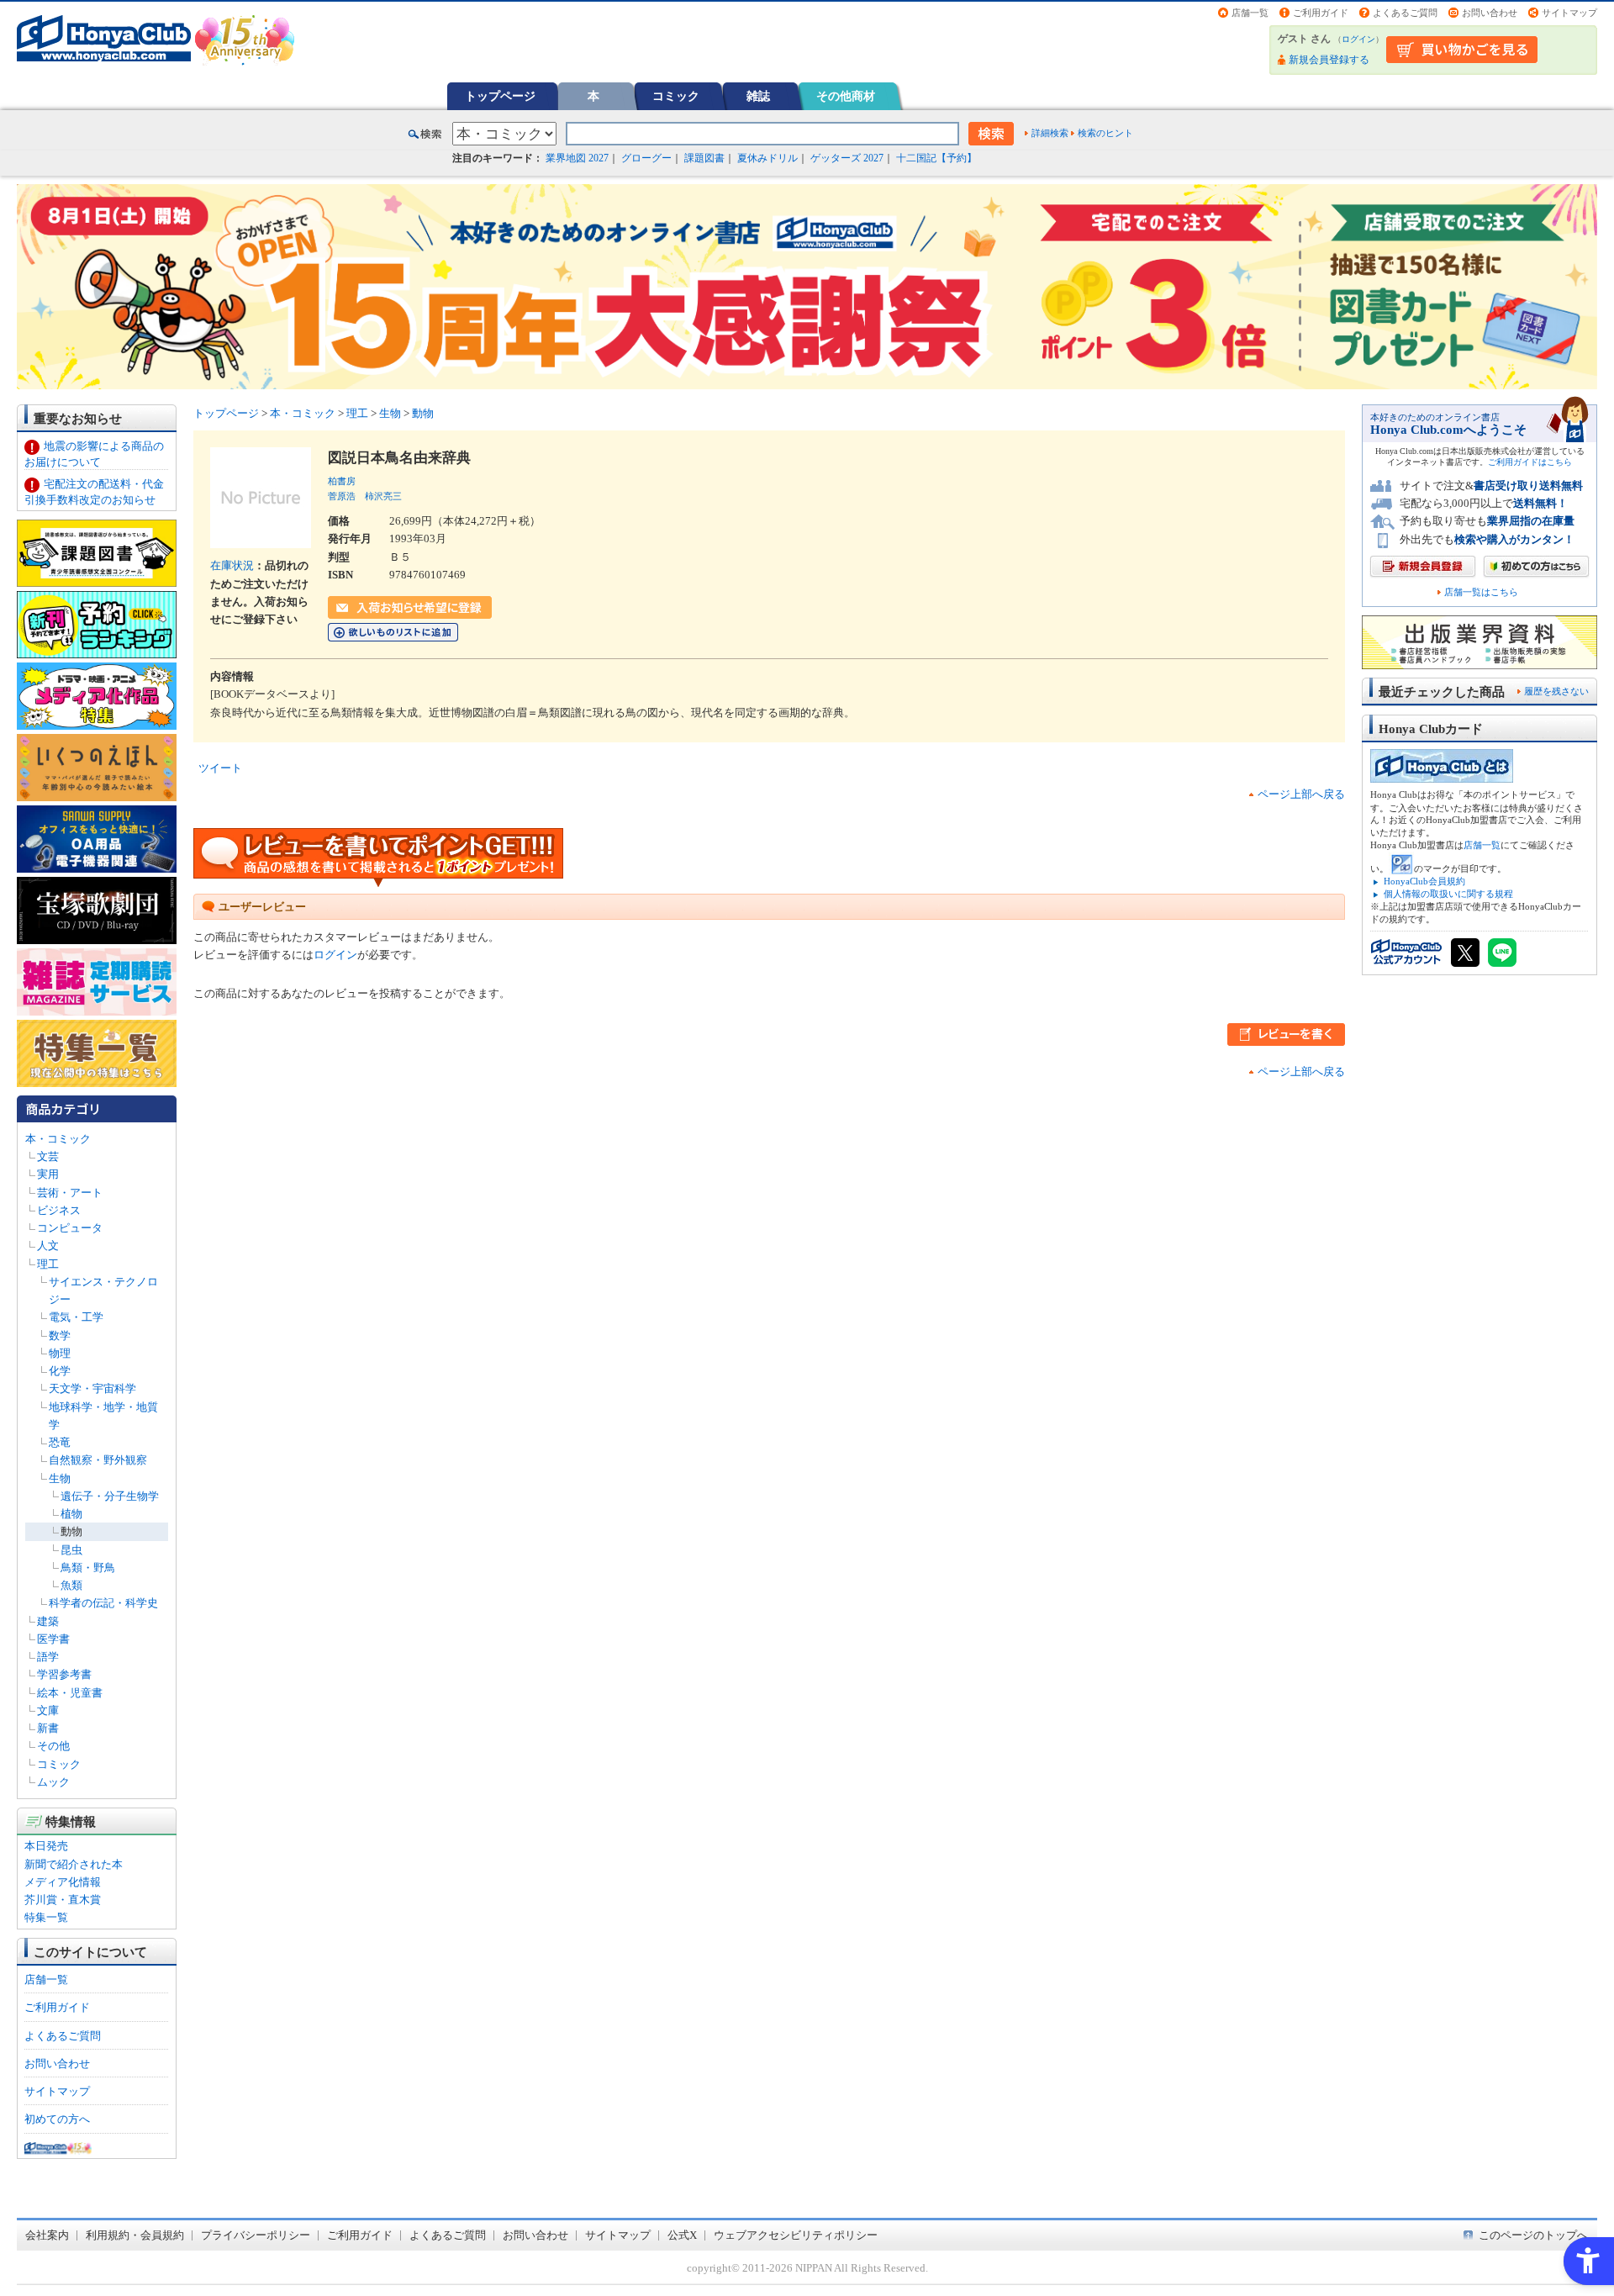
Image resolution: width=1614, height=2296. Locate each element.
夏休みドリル (767, 158)
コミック (676, 96)
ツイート (220, 768)
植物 (71, 1514)
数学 (60, 1335)
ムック (53, 1782)
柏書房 (342, 481)
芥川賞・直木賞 (63, 1900)
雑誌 (758, 96)
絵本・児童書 (70, 1693)
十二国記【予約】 (936, 158)
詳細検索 (1050, 133)
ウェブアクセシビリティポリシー (796, 2235)
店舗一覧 (1250, 13)
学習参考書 (64, 1674)
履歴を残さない (1556, 691)
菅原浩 (342, 496)
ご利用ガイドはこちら (1530, 462)
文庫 (48, 1710)
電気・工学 (76, 1317)
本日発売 (46, 1846)
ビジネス (59, 1210)
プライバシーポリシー (256, 2235)
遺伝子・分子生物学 (110, 1496)
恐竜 (60, 1442)
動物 (71, 1531)
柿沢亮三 (383, 496)
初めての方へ (57, 2119)
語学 (48, 1657)
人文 (48, 1246)
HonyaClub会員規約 (1424, 881)
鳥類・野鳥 (88, 1568)
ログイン (1358, 39)
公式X (682, 2235)
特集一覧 (46, 1917)
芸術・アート (70, 1193)
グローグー (646, 158)
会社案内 (47, 2235)
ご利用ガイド (1321, 13)
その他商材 (846, 96)
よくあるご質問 (1405, 13)
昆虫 (71, 1550)
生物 (60, 1478)
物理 (60, 1353)
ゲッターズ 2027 (847, 158)
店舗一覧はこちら (1481, 592)
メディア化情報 (63, 1882)
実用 (48, 1174)
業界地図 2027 (577, 158)
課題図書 (704, 158)
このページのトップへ (1533, 2235)
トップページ (500, 96)
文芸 (48, 1156)
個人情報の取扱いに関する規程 (1448, 894)
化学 (60, 1371)
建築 (48, 1621)
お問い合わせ (1490, 13)
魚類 (71, 1585)
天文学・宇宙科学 (92, 1388)
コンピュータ (70, 1228)
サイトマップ (1569, 13)
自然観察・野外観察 (98, 1460)
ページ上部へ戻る (1301, 794)
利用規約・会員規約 (135, 2235)
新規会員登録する (1329, 60)
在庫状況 (232, 565)
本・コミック (58, 1139)
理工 (48, 1264)
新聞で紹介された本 (74, 1864)
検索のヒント (1105, 133)
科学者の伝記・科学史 (103, 1603)
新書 (48, 1728)
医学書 (53, 1639)
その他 (53, 1746)
